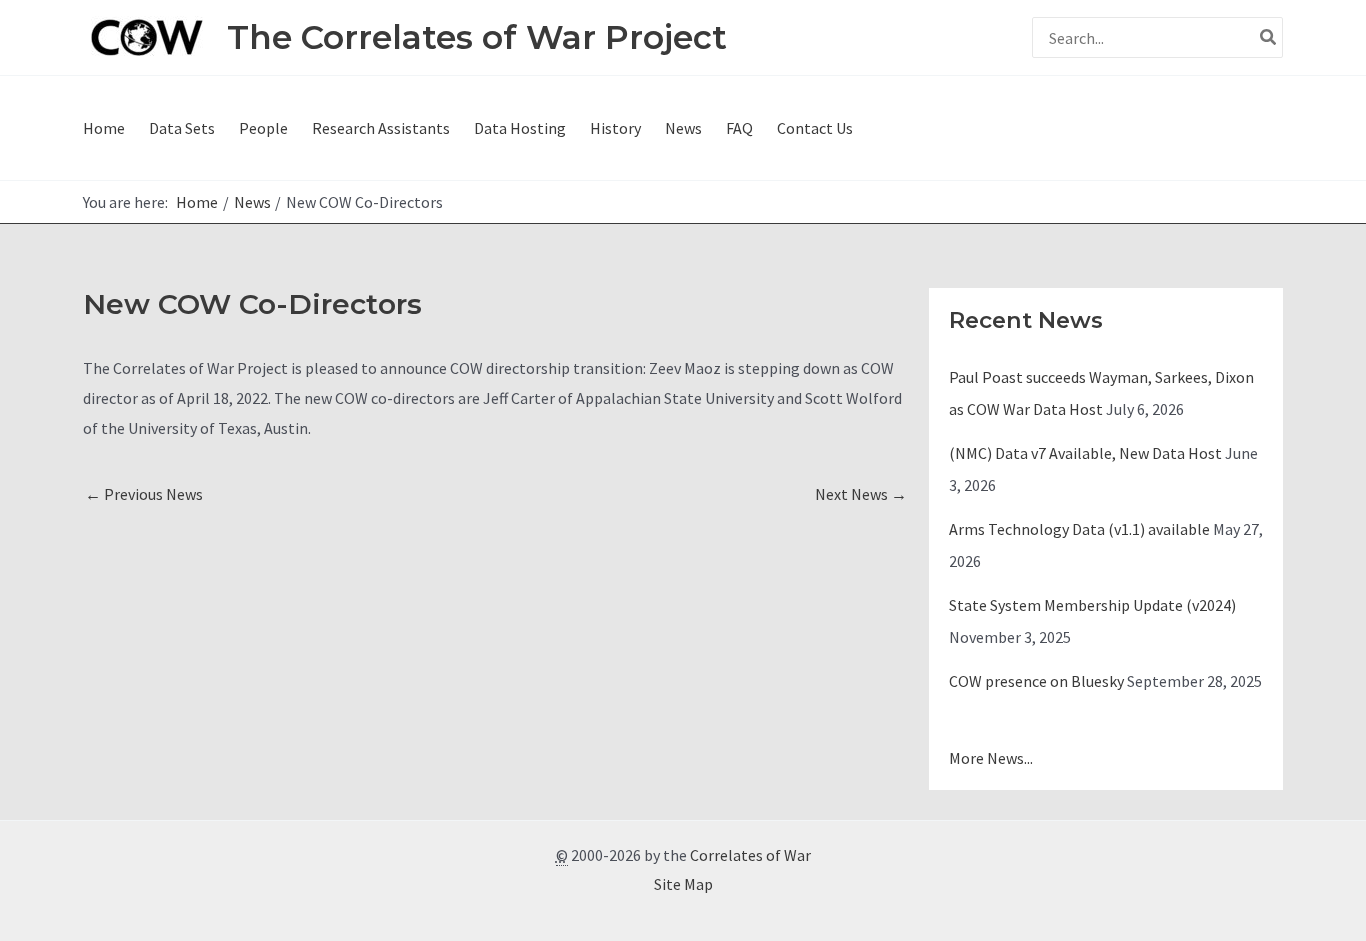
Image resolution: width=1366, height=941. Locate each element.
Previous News (144, 494)
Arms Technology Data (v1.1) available (1079, 529)
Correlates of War (750, 855)
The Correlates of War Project (477, 37)
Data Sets (182, 128)
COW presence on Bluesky (1036, 681)
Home (104, 128)
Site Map (683, 884)
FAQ (739, 128)
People (263, 128)
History (615, 128)
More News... (991, 758)
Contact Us (815, 128)
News (683, 128)
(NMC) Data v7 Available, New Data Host (1085, 453)
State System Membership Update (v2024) (1092, 605)
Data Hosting (520, 128)
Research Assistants (381, 128)
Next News (861, 494)
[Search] (1269, 37)
